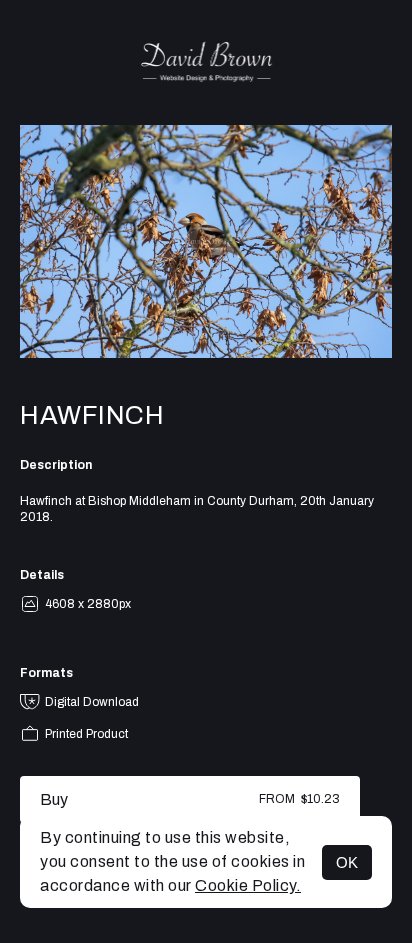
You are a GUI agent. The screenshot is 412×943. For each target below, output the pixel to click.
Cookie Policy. (248, 885)
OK (347, 862)
